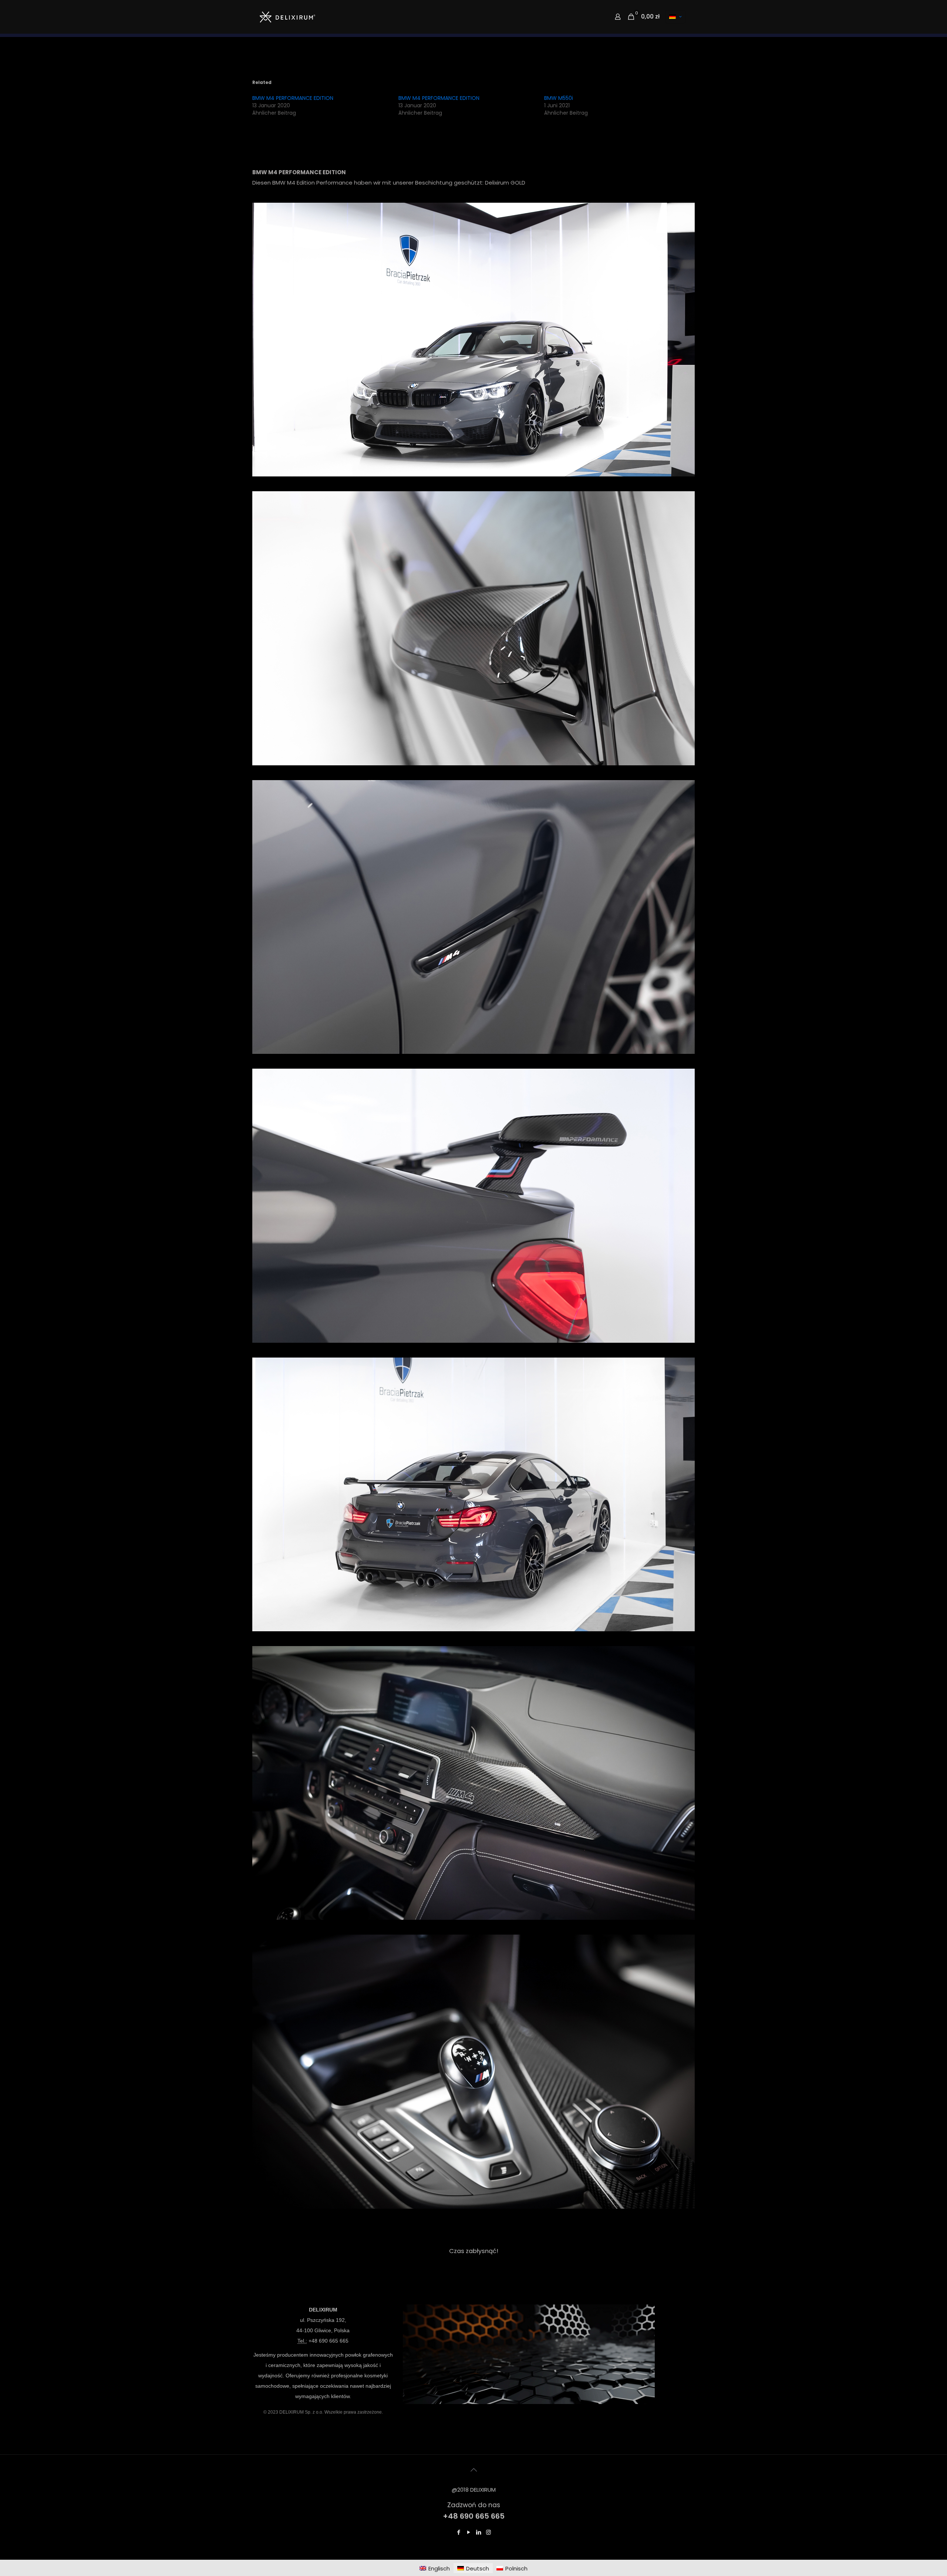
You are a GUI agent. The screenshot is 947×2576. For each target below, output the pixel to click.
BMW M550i (559, 98)
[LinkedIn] (478, 2532)
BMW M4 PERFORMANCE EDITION (293, 98)
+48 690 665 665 (328, 2341)
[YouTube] (469, 2532)
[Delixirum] (287, 17)
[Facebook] (459, 2532)
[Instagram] (488, 2532)
